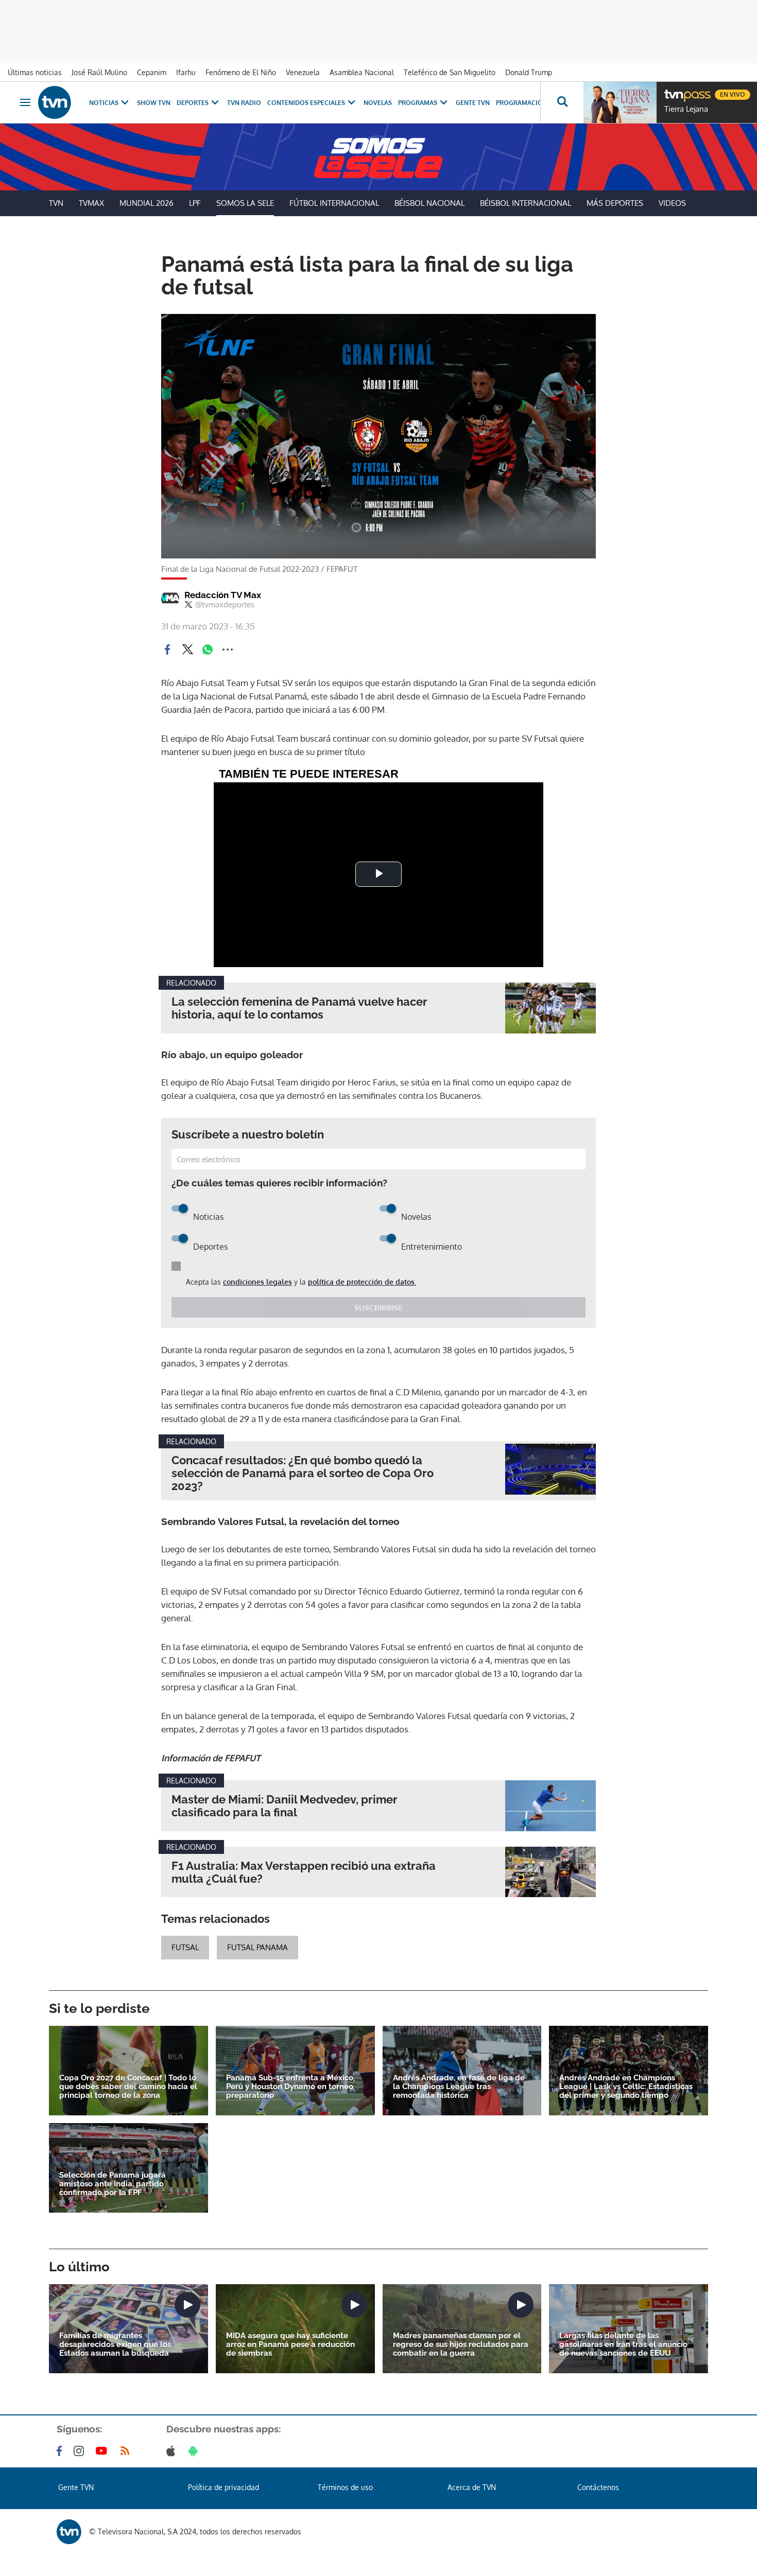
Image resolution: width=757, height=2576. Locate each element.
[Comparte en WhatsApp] (208, 650)
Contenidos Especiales (306, 103)
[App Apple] (173, 2451)
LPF (195, 203)
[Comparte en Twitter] (187, 650)
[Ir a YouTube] (104, 2451)
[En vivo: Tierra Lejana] (620, 102)
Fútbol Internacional (334, 203)
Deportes (193, 103)
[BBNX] (69, 2532)
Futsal (185, 1947)
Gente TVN (473, 103)
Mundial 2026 (147, 203)
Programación (522, 103)
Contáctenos (598, 2487)
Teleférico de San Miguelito (450, 72)
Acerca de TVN (472, 2487)
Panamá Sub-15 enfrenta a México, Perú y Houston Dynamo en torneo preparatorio (290, 2087)
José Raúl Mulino (99, 72)
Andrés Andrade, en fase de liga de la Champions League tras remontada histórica (459, 2087)
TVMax (91, 203)
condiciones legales (257, 1282)
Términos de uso (345, 2487)
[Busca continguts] (562, 102)
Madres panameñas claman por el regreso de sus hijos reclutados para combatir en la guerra (461, 2345)
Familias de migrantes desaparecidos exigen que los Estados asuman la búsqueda (115, 2345)
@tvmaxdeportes (225, 605)
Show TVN (154, 103)
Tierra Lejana (686, 109)
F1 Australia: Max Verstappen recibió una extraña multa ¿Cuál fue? (304, 1872)
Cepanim (152, 72)
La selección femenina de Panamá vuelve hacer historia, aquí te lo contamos (299, 1008)
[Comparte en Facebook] (167, 650)
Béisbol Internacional (526, 203)
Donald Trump (529, 72)
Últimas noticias (35, 72)
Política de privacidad (223, 2487)
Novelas (378, 103)
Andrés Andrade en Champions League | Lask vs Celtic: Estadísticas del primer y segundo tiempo (626, 2087)
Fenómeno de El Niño (241, 72)
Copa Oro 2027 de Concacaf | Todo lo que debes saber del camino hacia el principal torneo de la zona (128, 2087)
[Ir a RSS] (127, 2451)
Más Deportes (615, 203)
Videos (672, 203)
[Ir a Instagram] (81, 2451)
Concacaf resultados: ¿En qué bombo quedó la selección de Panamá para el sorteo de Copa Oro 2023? (303, 1473)
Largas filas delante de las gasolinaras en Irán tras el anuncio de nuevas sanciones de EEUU (623, 2345)
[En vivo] (673, 91)
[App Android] (195, 2451)
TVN (56, 203)
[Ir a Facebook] (61, 2451)
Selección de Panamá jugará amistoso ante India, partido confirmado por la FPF (113, 2184)
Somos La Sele (245, 203)
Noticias (104, 103)
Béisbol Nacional (429, 203)
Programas (418, 103)
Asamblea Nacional (362, 72)
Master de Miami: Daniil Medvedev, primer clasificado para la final (285, 1806)
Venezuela (303, 72)
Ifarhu (186, 72)
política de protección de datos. (362, 1282)
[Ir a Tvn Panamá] (55, 102)
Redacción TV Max (223, 595)
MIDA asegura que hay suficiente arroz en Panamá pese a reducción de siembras (290, 2345)
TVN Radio (244, 103)
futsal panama (257, 1947)
